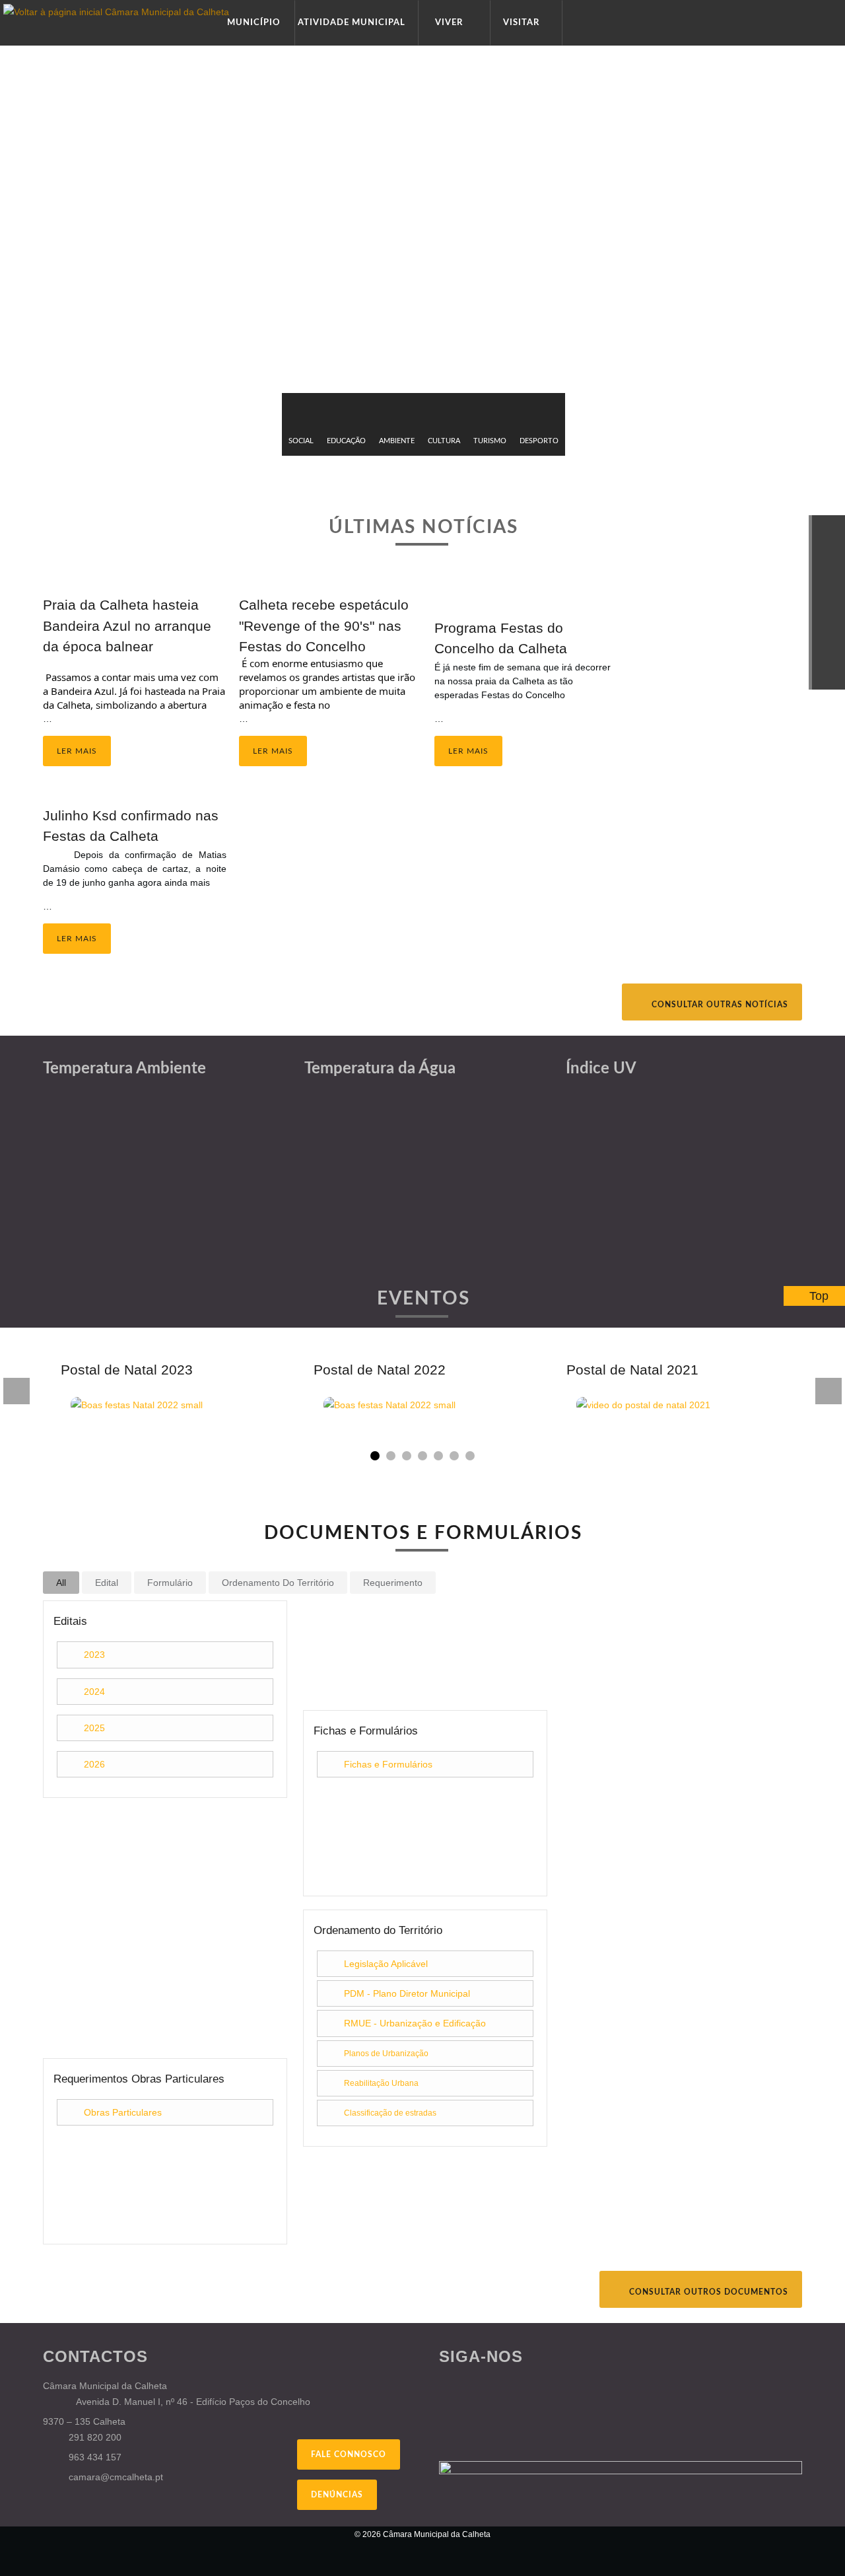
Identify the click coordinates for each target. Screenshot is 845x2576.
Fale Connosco (349, 2454)
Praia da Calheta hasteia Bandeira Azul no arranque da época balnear (127, 625)
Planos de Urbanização (386, 2054)
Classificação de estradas (390, 2113)
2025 (94, 1728)
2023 (94, 1655)
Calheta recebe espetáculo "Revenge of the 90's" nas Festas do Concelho (324, 625)
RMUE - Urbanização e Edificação (415, 2023)
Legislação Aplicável (386, 1964)
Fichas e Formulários (388, 1764)
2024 (94, 1692)
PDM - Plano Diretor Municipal (407, 1993)
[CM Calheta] (112, 2543)
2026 (94, 1764)
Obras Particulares (123, 2112)
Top (819, 1296)
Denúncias (337, 2495)
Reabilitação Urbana (381, 2083)
